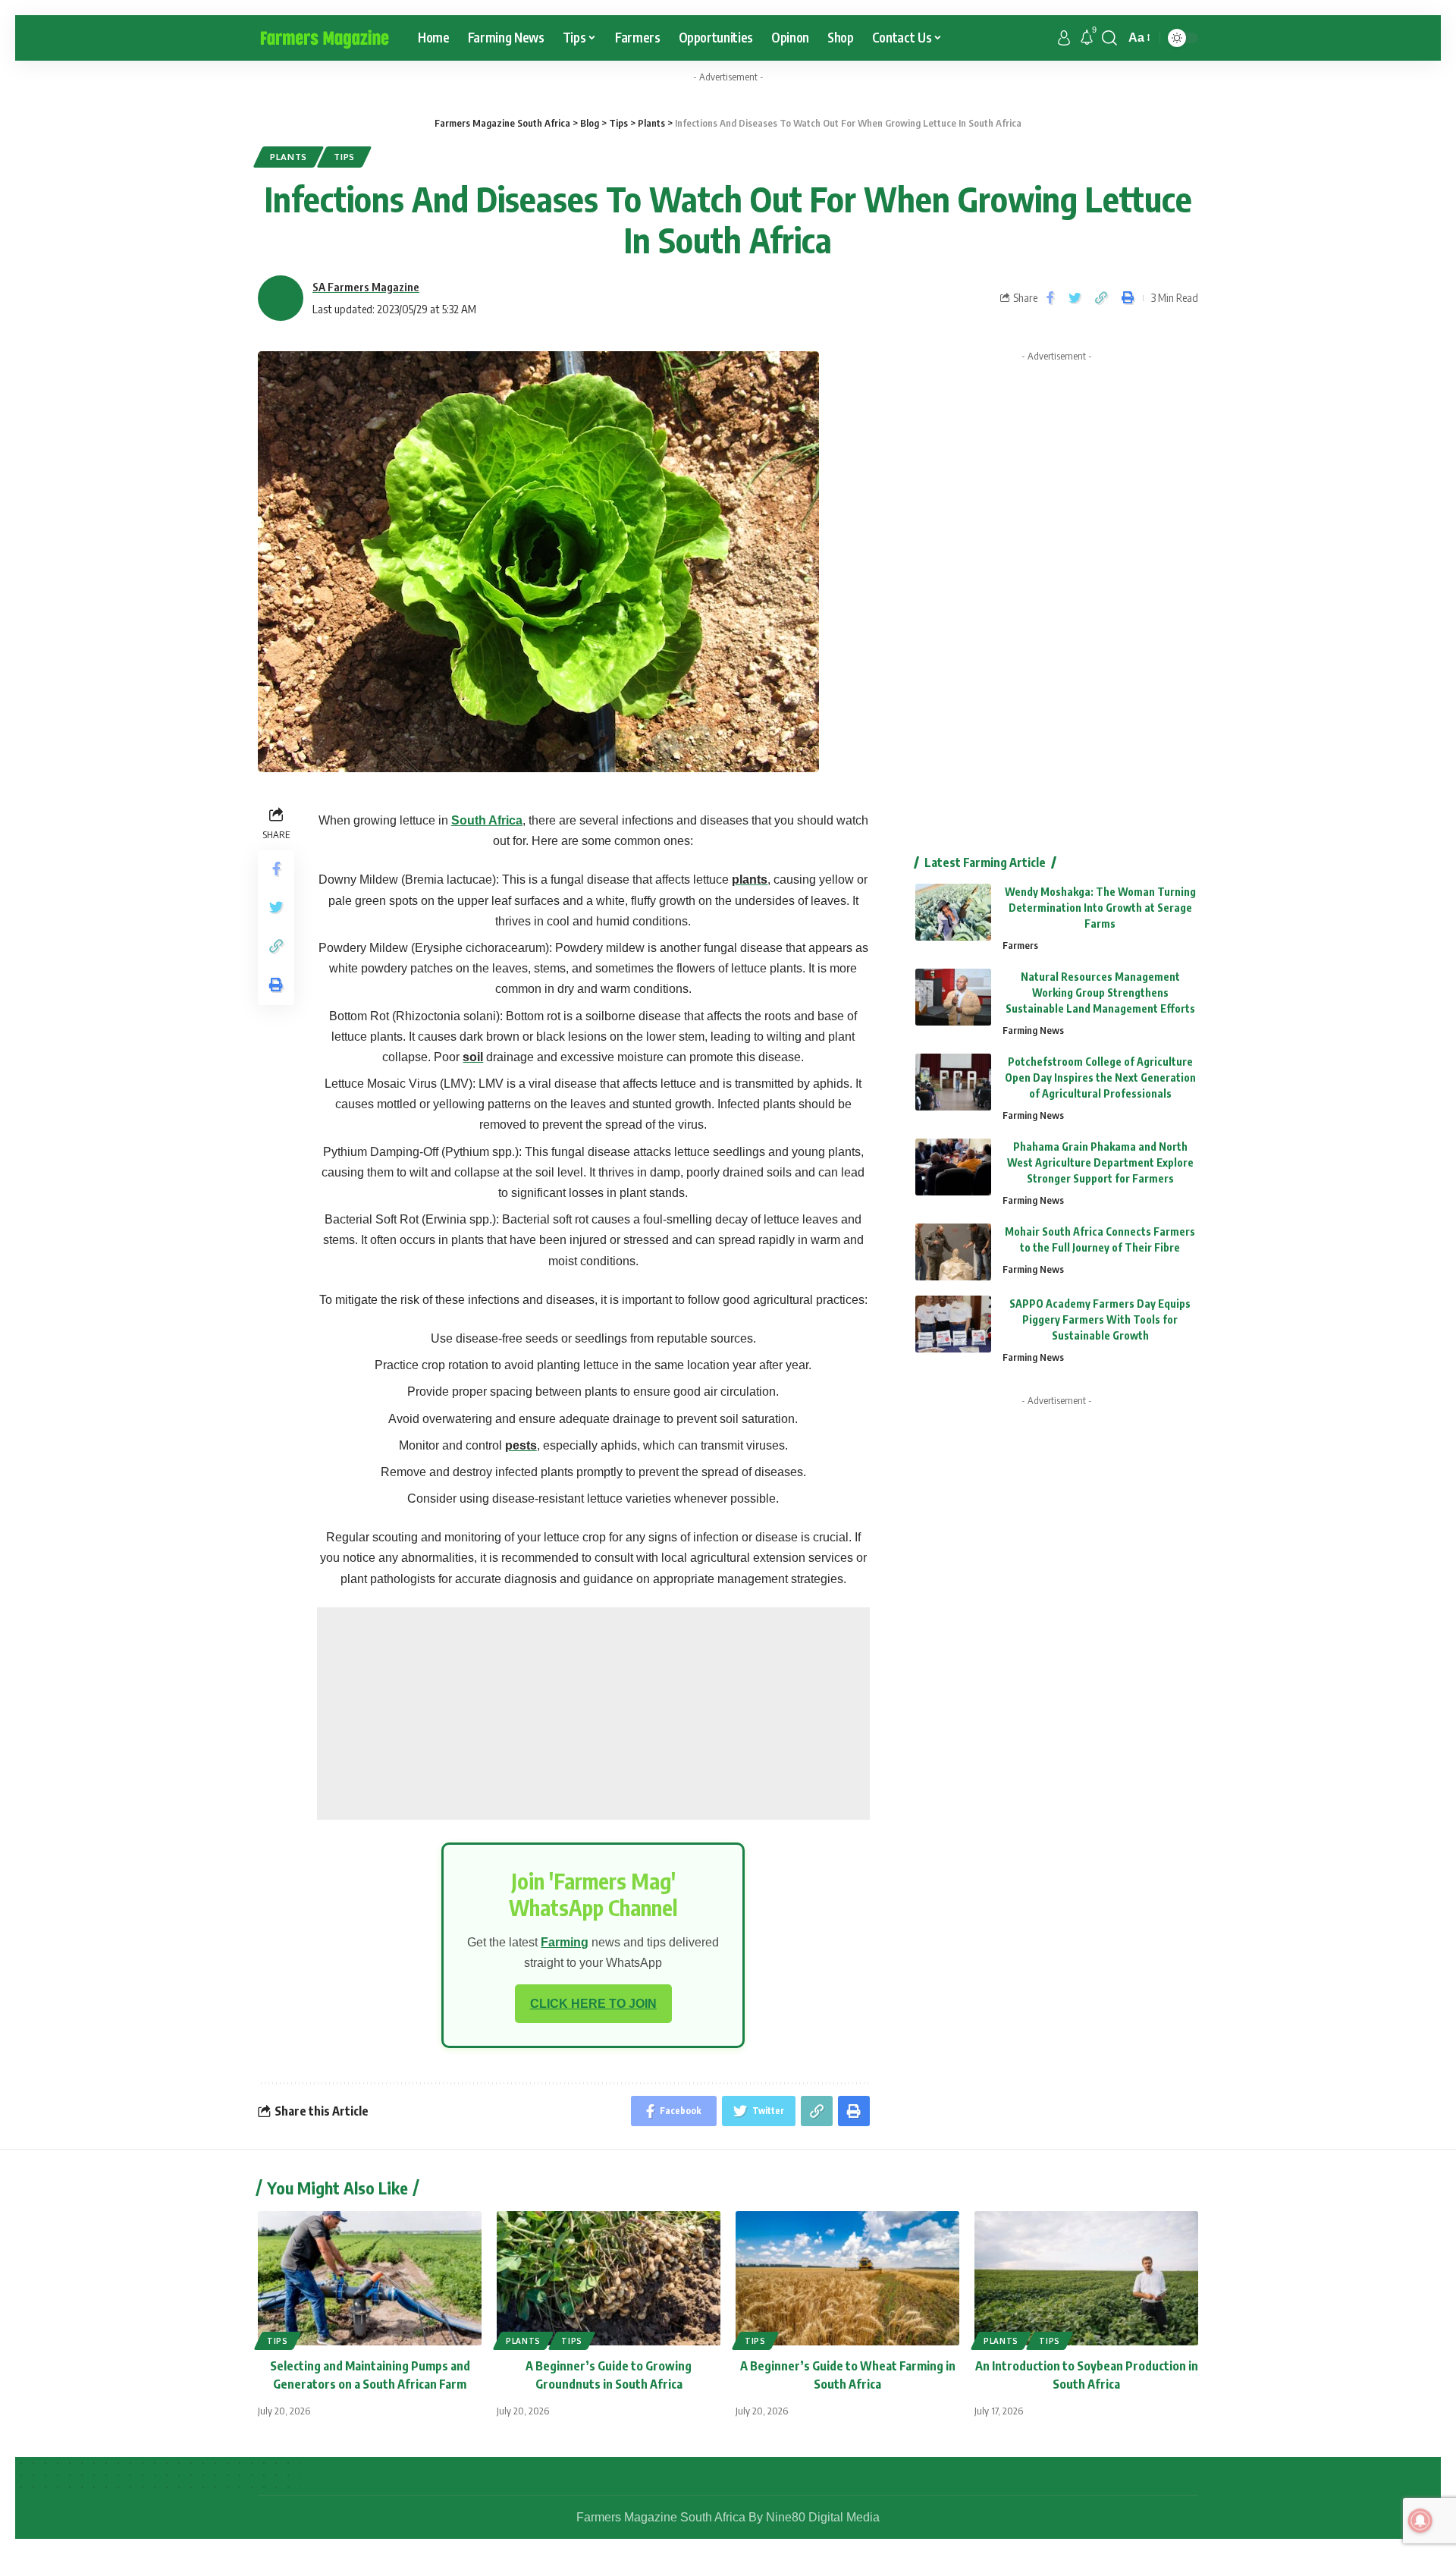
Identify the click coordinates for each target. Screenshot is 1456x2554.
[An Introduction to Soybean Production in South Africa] (1086, 2278)
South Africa (487, 820)
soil (473, 1057)
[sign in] (1064, 38)
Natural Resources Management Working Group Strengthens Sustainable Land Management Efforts (1100, 993)
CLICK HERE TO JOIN (593, 2004)
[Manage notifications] (1420, 2521)
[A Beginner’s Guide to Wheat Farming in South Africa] (847, 2278)
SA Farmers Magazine (366, 287)
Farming (565, 1942)
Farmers (1020, 945)
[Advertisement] (593, 1714)
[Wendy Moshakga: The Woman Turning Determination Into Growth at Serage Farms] (953, 912)
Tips (344, 157)
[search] (1109, 38)
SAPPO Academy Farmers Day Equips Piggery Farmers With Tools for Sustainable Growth (1100, 1319)
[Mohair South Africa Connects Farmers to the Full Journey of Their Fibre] (953, 1252)
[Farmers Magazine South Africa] (326, 38)
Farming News (1033, 1030)
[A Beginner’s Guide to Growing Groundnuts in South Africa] (609, 2278)
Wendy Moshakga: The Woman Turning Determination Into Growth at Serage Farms (1100, 908)
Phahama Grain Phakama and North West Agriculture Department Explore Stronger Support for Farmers (1100, 1162)
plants (750, 880)
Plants (289, 157)
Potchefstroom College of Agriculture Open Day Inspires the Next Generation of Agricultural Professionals (1100, 1078)
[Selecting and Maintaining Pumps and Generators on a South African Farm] (370, 2278)
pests (521, 1445)
